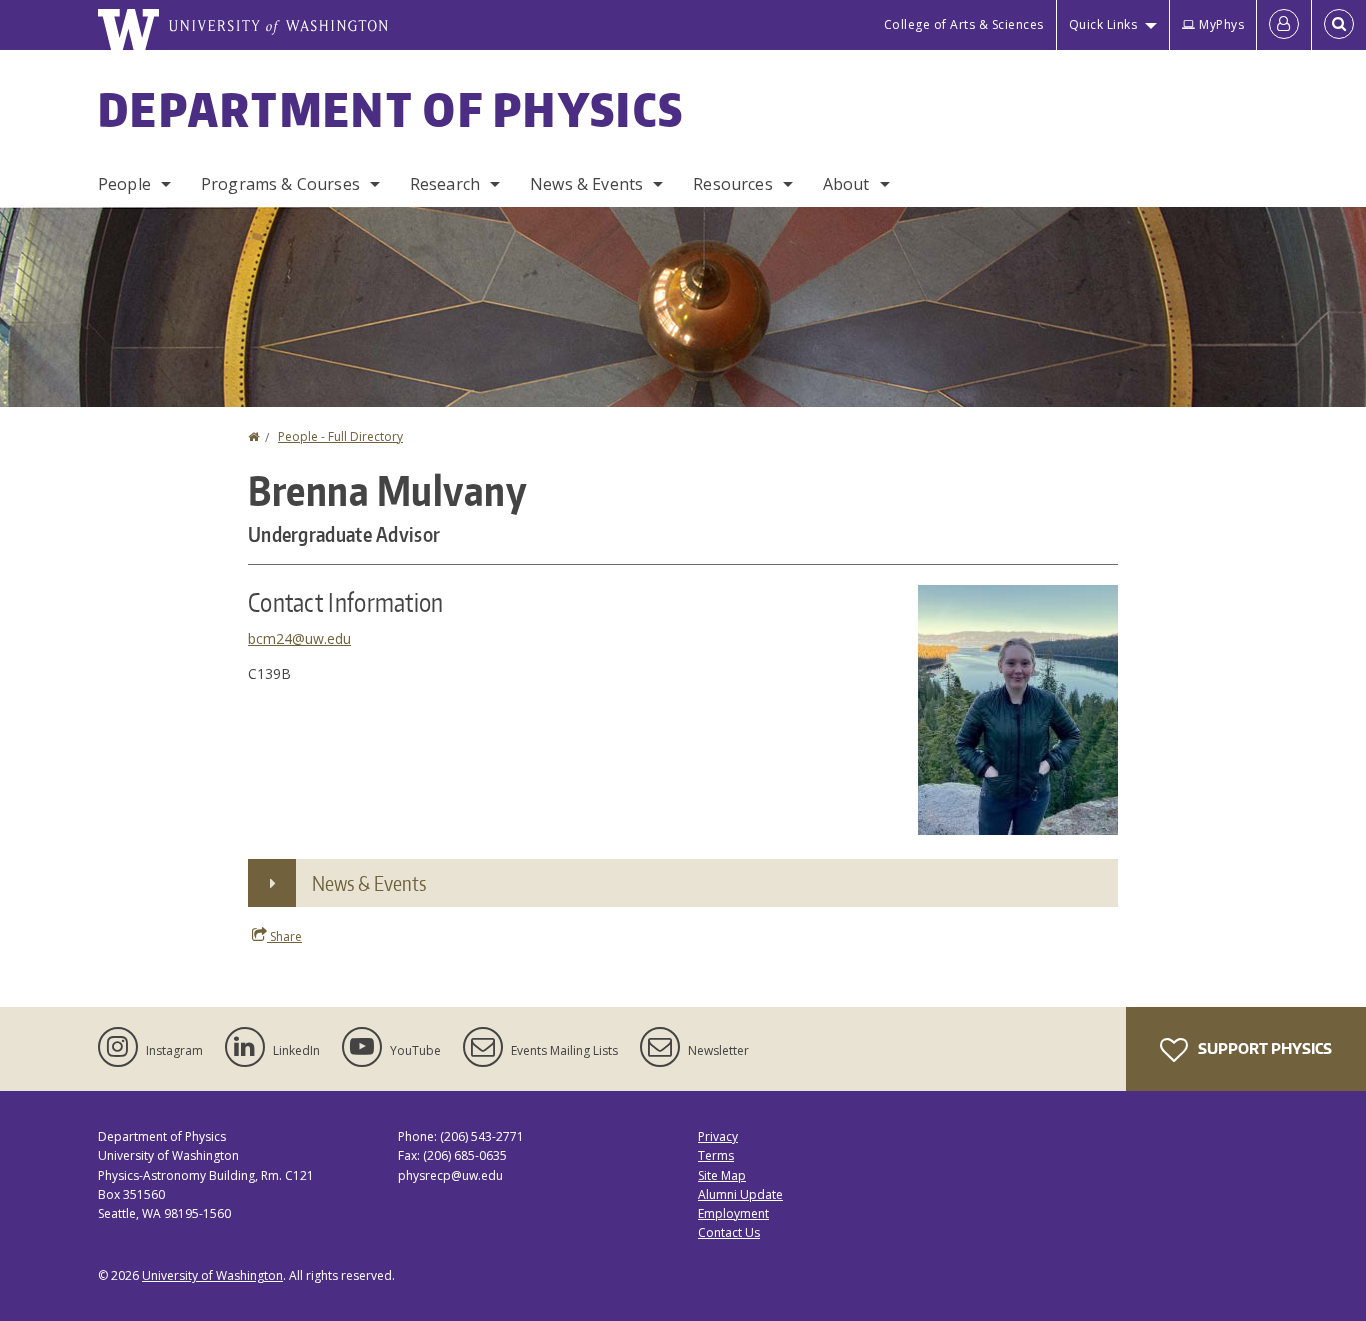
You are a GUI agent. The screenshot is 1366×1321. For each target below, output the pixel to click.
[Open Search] (1339, 25)
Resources (732, 184)
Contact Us (729, 1232)
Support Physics (1263, 1048)
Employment (733, 1213)
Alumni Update (740, 1194)
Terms (716, 1155)
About (846, 184)
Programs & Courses (280, 184)
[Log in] (1284, 25)
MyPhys (1221, 24)
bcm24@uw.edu (299, 638)
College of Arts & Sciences (964, 24)
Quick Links (1103, 24)
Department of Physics (391, 109)
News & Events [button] (369, 883)
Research (445, 184)
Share (284, 936)
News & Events (586, 184)
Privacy (718, 1136)
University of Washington (212, 1275)
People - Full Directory (340, 436)
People (124, 184)
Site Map (722, 1175)
